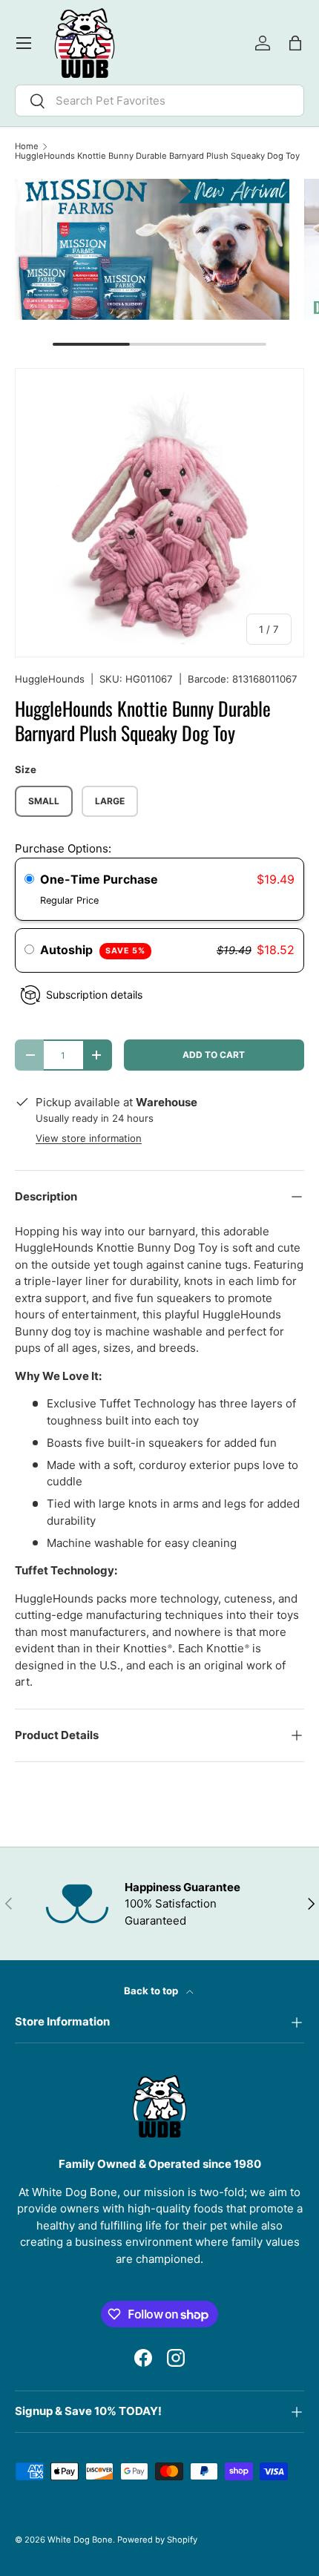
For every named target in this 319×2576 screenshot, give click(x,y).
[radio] (29, 880)
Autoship (93, 950)
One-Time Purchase (99, 879)
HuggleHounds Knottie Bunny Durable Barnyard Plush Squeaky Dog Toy (157, 156)
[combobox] (159, 101)
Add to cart (214, 1055)
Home (27, 147)
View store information (89, 1138)
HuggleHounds (50, 679)
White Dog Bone (80, 2540)
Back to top (152, 1991)
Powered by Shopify (157, 2540)
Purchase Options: (63, 848)
